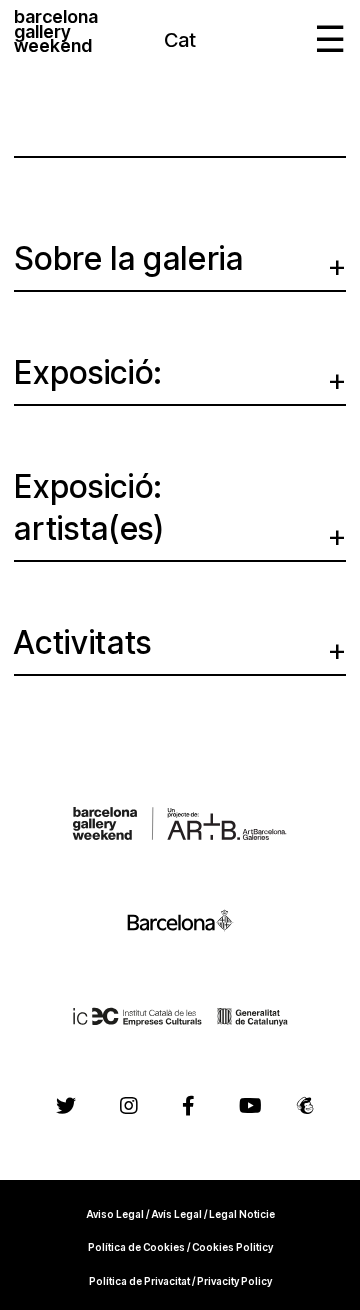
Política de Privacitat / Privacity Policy (180, 1281)
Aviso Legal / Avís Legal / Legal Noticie (180, 1214)
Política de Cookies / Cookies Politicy (180, 1247)
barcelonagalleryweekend (56, 33)
